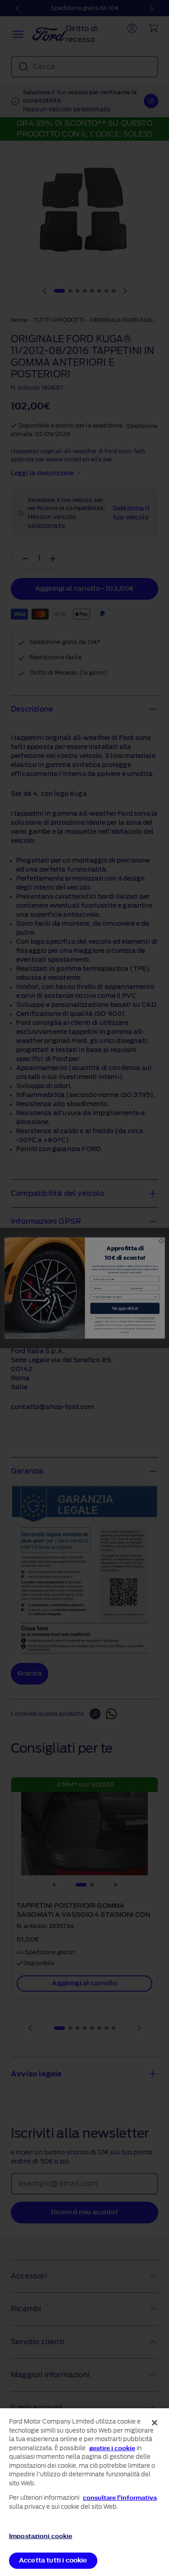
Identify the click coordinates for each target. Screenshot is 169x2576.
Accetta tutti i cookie (53, 2560)
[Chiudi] (155, 2423)
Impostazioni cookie (41, 2536)
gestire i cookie (112, 2448)
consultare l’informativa (120, 2498)
